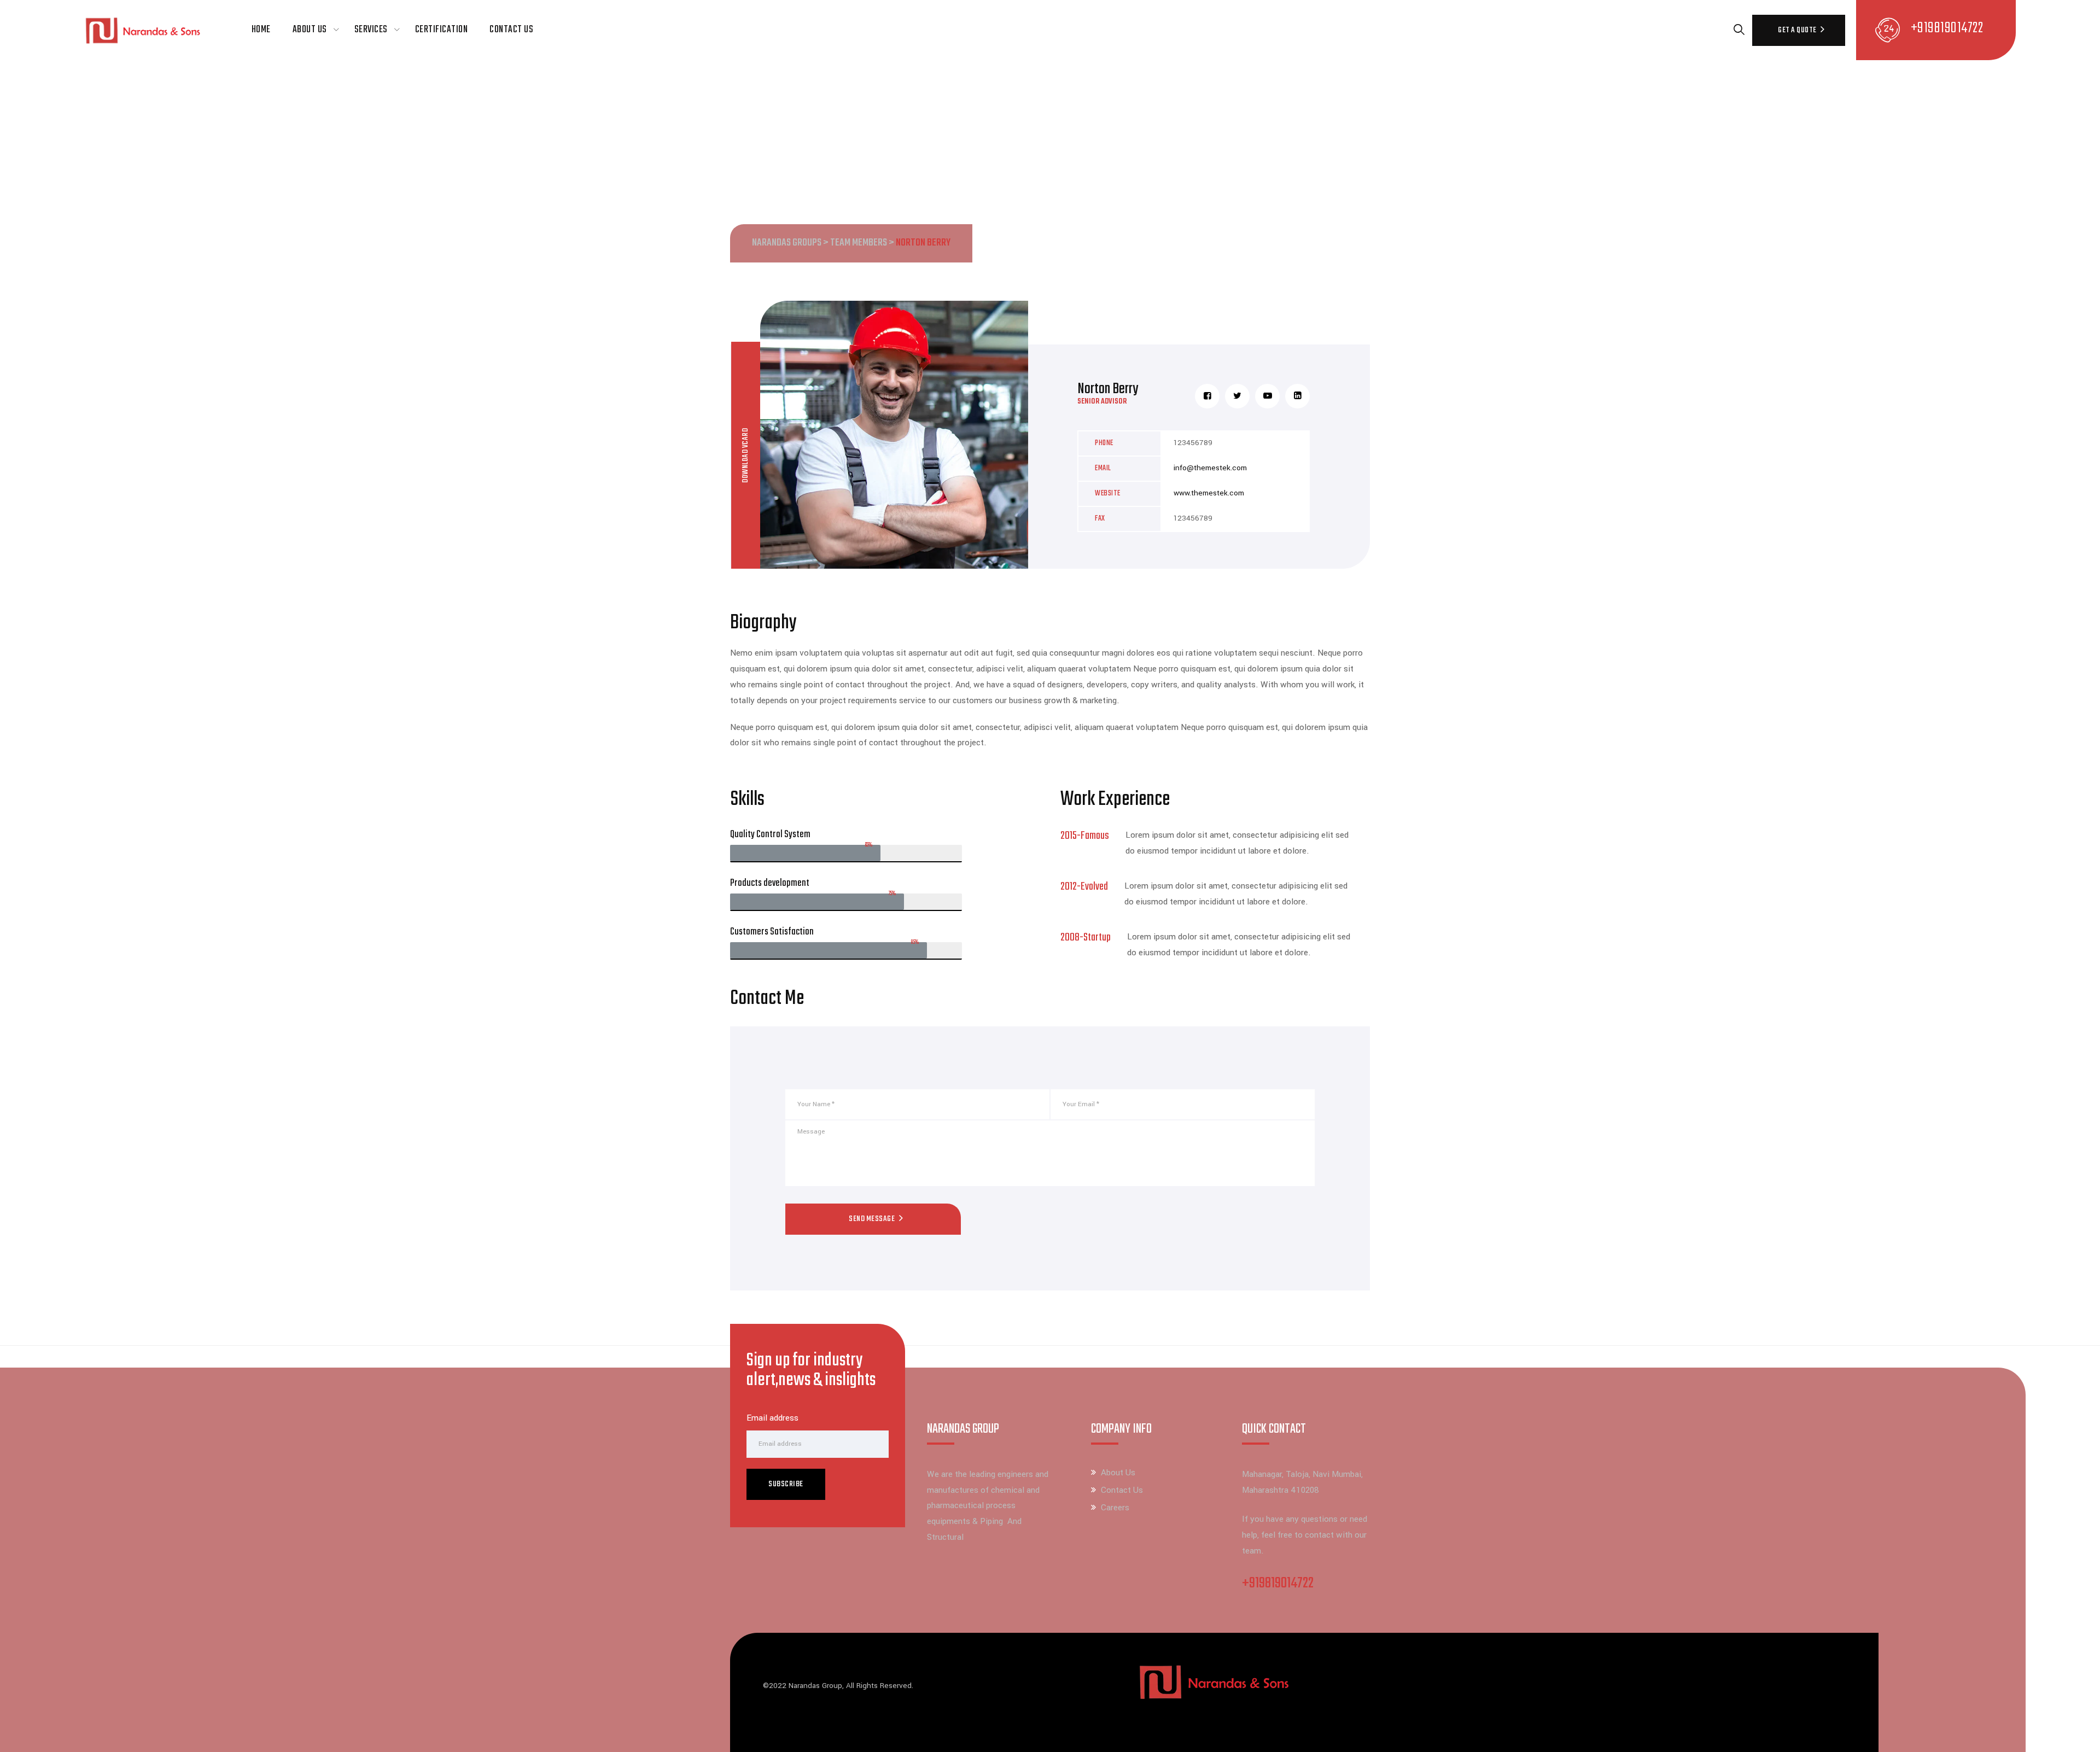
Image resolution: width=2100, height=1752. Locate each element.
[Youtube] (1267, 396)
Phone (1104, 443)
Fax (1100, 519)
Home (261, 30)
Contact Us (511, 30)
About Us (310, 30)
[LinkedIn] (1297, 396)
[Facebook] (1207, 396)
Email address (772, 1418)
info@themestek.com (1210, 468)
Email (1103, 468)
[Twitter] (1237, 396)
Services (371, 30)
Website (1108, 494)
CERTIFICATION (442, 30)
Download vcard (745, 455)
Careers (1115, 1508)
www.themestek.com (1209, 493)
